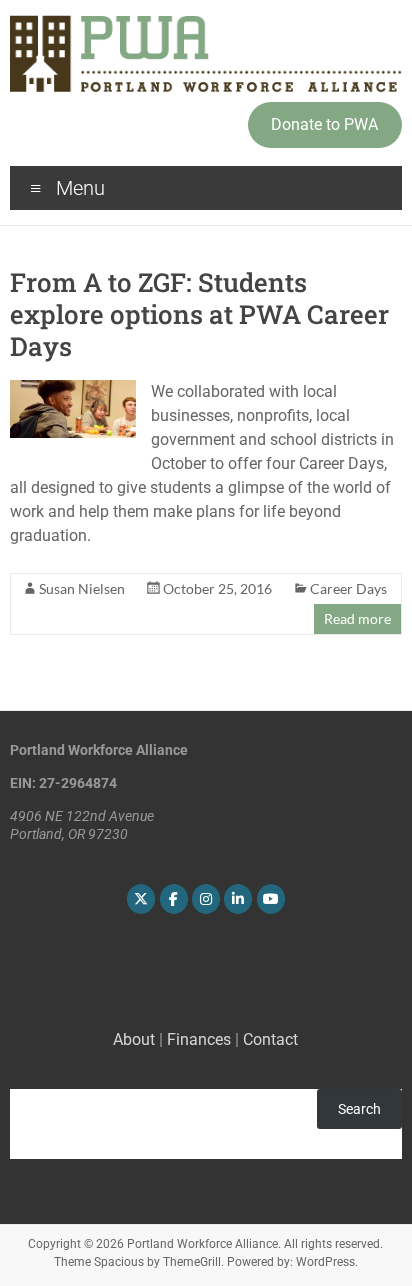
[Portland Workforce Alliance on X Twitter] (141, 899)
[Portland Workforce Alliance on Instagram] (206, 899)
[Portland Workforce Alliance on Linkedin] (238, 899)
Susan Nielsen (82, 588)
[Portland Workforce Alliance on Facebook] (174, 899)
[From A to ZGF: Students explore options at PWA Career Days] (72, 389)
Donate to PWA (324, 124)
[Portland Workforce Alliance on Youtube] (271, 899)
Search (359, 1109)
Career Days (348, 588)
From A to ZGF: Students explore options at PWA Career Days (199, 314)
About (134, 1039)
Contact (270, 1039)
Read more (357, 618)
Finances (199, 1039)
